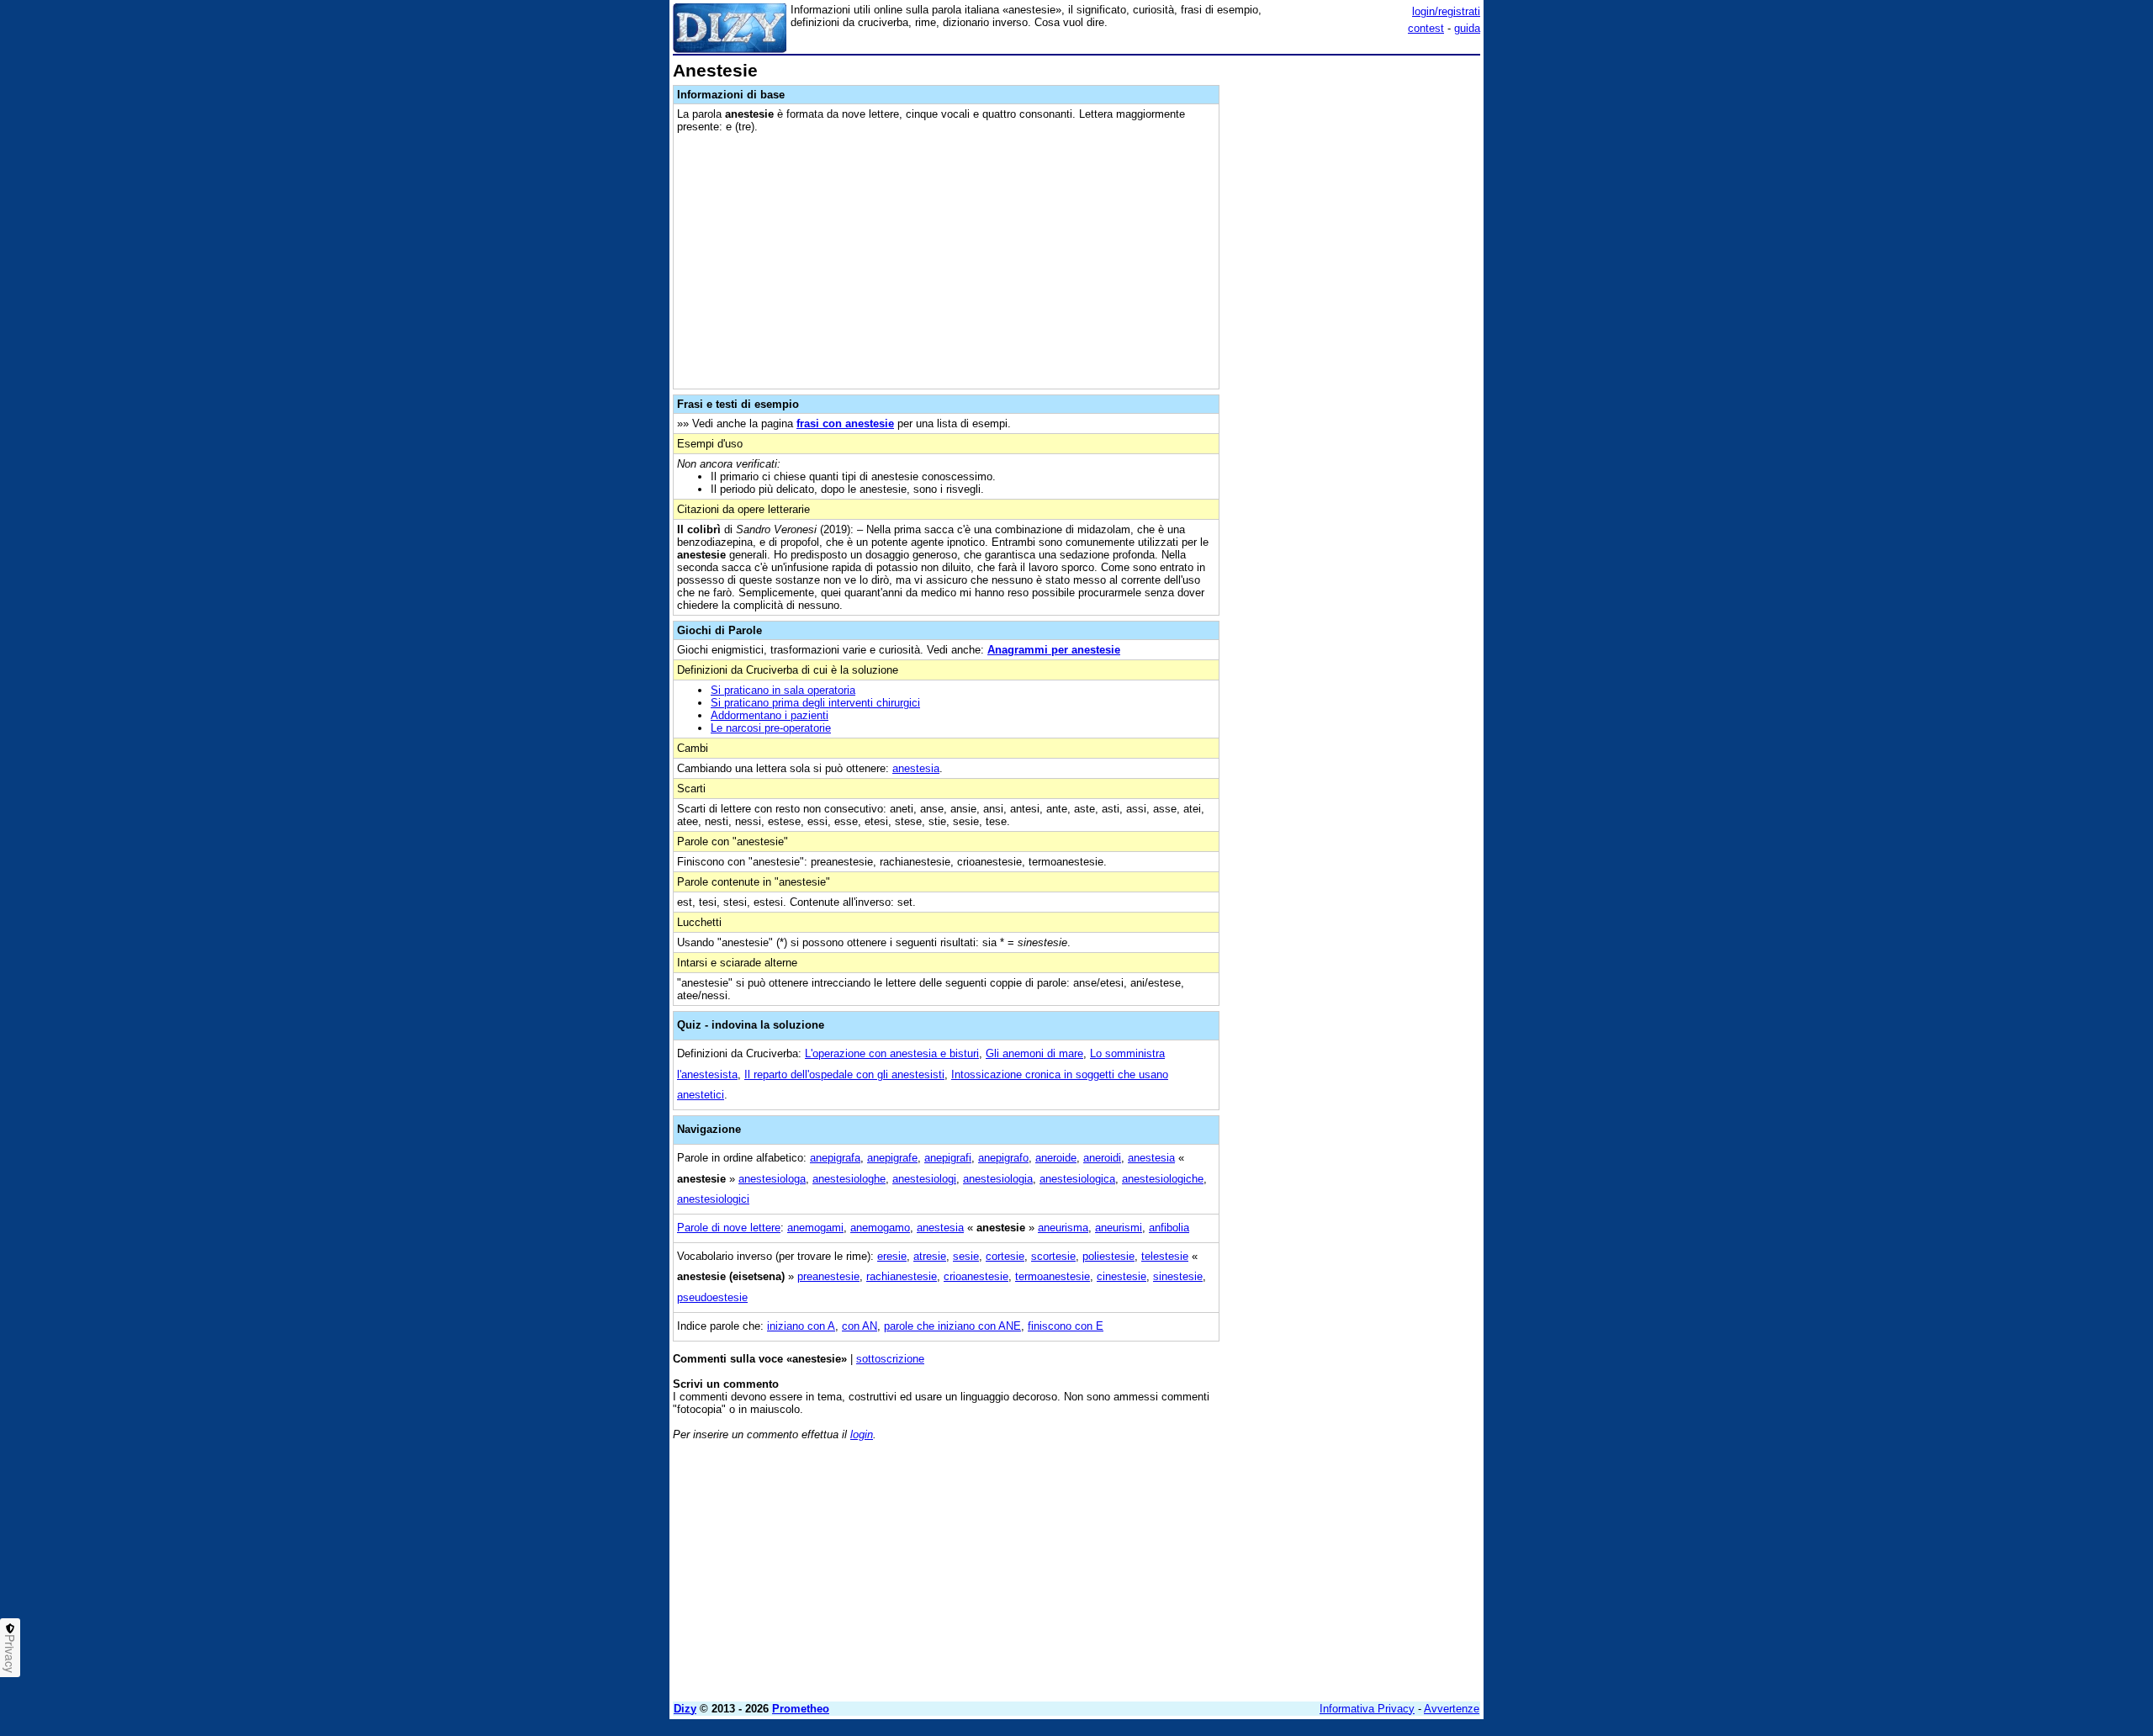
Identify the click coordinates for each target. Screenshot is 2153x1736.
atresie (930, 1256)
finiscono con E (1066, 1326)
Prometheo (801, 1709)
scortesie (1053, 1256)
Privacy (10, 1654)
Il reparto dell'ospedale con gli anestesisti (844, 1074)
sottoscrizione (890, 1359)
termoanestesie (1053, 1276)
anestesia (916, 768)
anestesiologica (1077, 1179)
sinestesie (1178, 1276)
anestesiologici (713, 1199)
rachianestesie (902, 1276)
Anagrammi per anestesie (1054, 650)
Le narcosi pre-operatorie (771, 728)
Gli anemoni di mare (1034, 1053)
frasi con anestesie (845, 423)
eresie (892, 1256)
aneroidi (1102, 1158)
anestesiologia (998, 1179)
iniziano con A (801, 1326)
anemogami (815, 1228)
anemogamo (880, 1228)
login (862, 1434)
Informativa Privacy (1367, 1709)
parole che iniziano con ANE (952, 1326)
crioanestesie (976, 1276)
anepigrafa (835, 1158)
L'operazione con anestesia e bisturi (892, 1053)
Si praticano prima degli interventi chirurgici (815, 703)
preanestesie (828, 1276)
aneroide (1056, 1158)
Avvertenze (1452, 1709)
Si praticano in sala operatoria (783, 690)
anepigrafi (948, 1158)
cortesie (1005, 1256)
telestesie (1165, 1256)
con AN (860, 1326)
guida (1467, 28)
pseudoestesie (712, 1297)
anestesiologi (924, 1179)
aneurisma (1063, 1228)
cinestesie (1121, 1276)
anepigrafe (892, 1158)
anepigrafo (1003, 1158)
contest (1426, 28)
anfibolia (1169, 1228)
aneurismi (1119, 1228)
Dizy (685, 1709)
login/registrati (1446, 11)
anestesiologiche (1163, 1179)
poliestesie (1108, 1256)
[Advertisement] (1354, 314)
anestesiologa (772, 1179)
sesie (966, 1256)
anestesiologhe (849, 1179)
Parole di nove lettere (729, 1228)
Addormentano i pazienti (770, 715)
